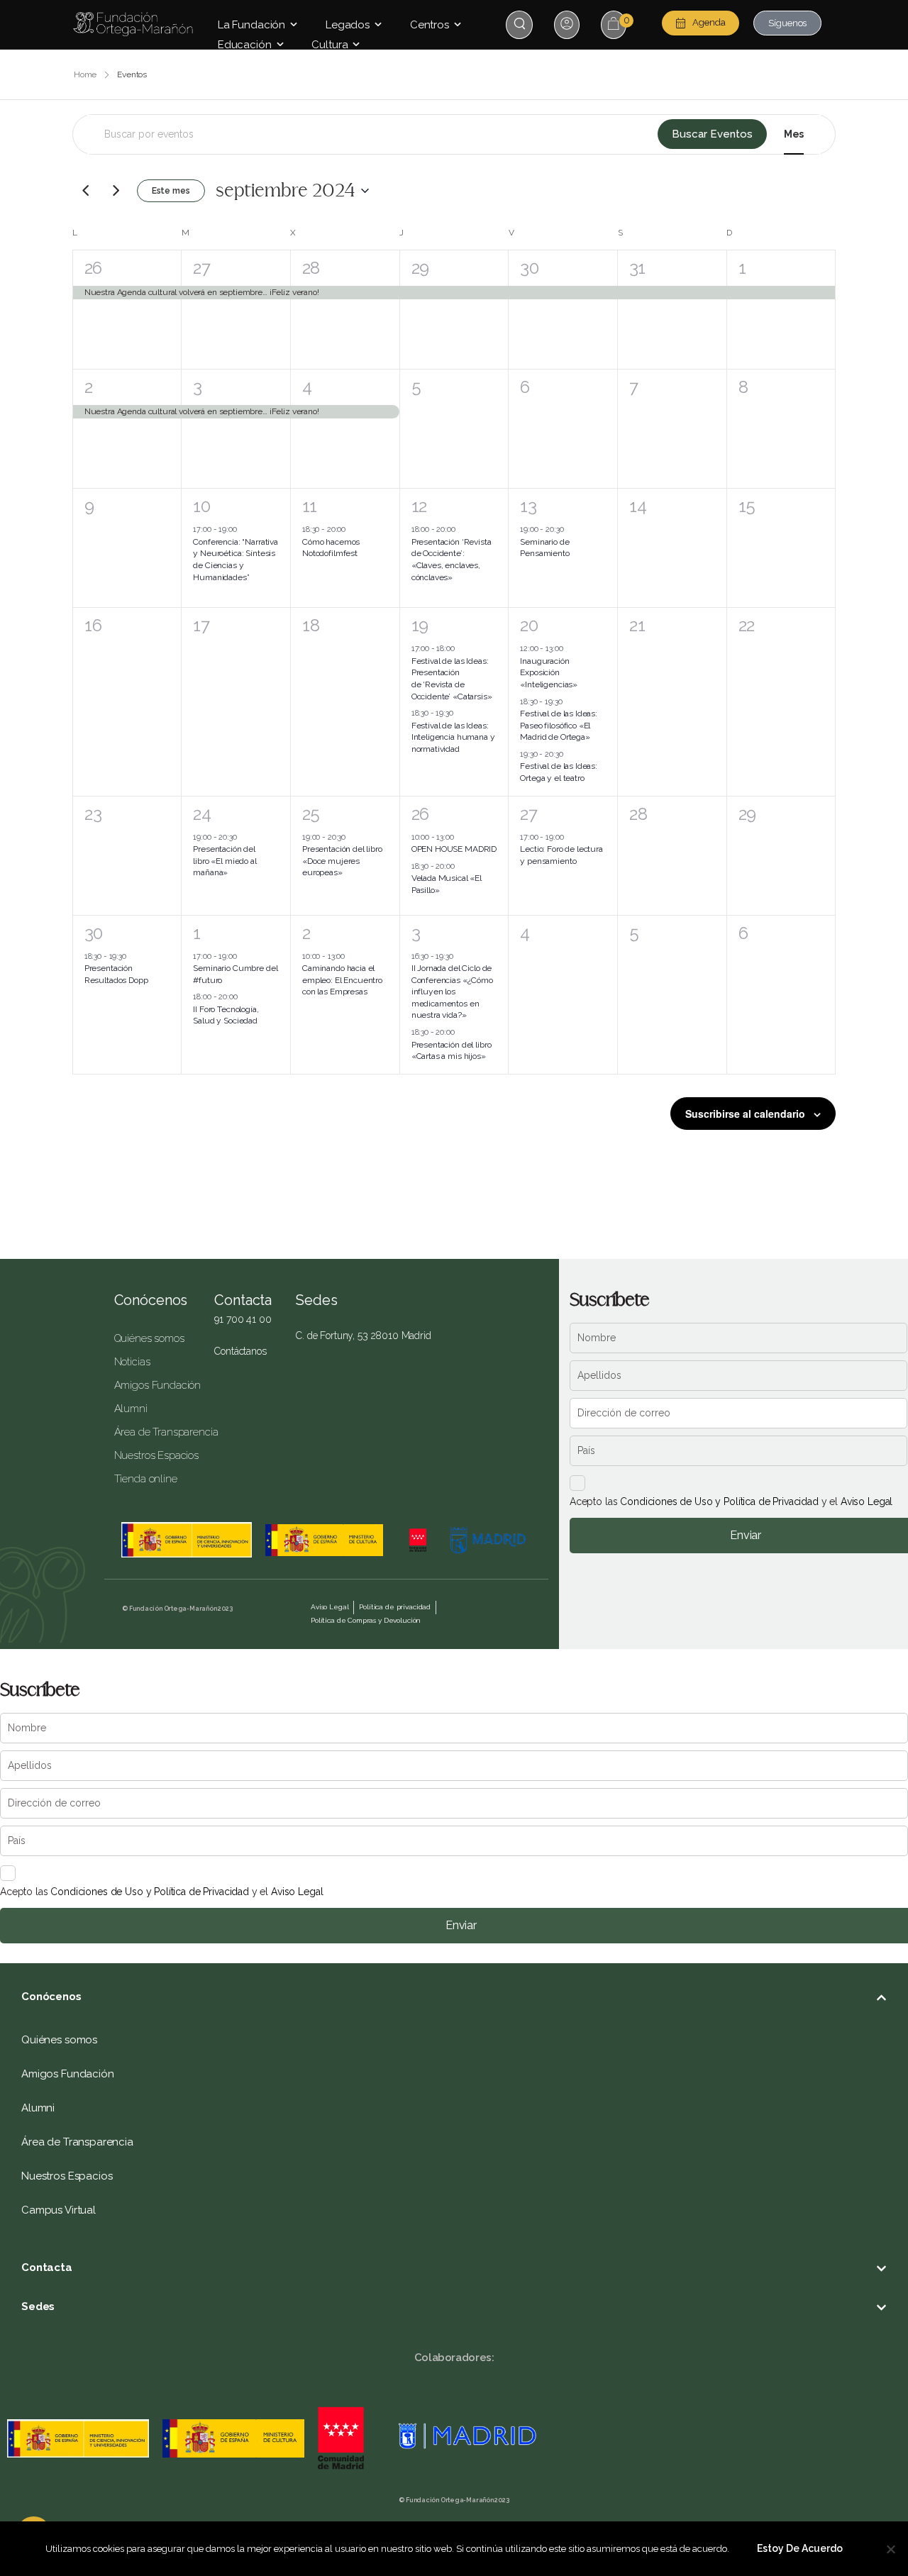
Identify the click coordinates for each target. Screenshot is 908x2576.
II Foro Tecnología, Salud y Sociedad (226, 1015)
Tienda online (146, 1479)
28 (311, 268)
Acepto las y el (731, 1501)
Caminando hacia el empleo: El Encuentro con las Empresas (342, 980)
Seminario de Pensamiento (544, 548)
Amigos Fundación (154, 1385)
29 (420, 268)
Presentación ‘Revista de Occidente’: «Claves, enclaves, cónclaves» (452, 560)
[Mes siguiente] (116, 191)
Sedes (38, 2306)
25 (311, 814)
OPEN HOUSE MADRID (454, 849)
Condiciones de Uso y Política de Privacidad (719, 1501)
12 (419, 506)
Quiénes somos (149, 1338)
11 (310, 506)
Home (85, 74)
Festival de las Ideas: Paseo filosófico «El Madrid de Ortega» (559, 725)
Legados (348, 25)
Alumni (131, 1409)
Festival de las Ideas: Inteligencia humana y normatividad (453, 737)
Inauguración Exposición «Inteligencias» (549, 673)
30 (529, 268)
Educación (245, 45)
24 (202, 814)
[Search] (521, 24)
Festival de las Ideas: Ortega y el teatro (559, 772)
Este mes (171, 191)
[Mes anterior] (86, 191)
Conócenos (151, 1300)
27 (201, 268)
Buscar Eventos (712, 134)
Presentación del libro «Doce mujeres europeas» (342, 861)
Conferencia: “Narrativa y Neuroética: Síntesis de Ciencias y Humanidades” (236, 560)
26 (93, 268)
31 (637, 268)
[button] (454, 1997)
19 (420, 625)
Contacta (47, 2267)
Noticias (132, 1362)
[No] (890, 2549)
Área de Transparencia (154, 1432)
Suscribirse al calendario (745, 1114)
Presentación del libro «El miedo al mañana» (225, 861)
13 (528, 506)
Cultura (330, 45)
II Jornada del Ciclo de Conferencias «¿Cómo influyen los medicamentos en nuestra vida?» (452, 992)
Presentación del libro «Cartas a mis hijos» (452, 1051)
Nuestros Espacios (154, 1455)
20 (529, 625)
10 (201, 506)
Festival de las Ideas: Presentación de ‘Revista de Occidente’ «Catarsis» (452, 679)
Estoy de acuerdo (800, 2548)
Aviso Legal (867, 1501)
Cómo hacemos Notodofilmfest (331, 548)
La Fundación (251, 25)
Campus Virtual (59, 2210)
